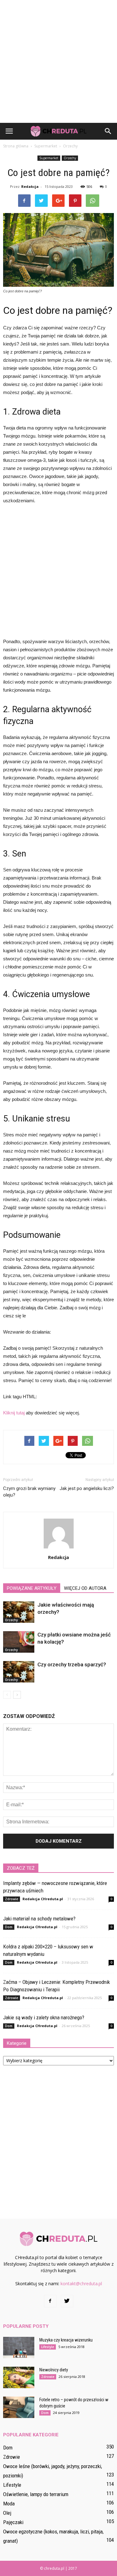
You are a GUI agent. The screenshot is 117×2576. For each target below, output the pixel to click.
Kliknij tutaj (14, 1413)
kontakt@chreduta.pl (81, 2284)
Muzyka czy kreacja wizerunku (66, 2340)
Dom (9, 1927)
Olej (7, 2513)
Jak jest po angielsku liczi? (87, 1488)
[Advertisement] (58, 61)
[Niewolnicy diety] (19, 2377)
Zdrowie (12, 1899)
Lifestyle (48, 2347)
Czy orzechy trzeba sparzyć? (72, 1664)
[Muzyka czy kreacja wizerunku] (19, 2348)
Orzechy (70, 158)
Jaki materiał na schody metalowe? (39, 1919)
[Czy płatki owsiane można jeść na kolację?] (19, 1642)
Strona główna (16, 146)
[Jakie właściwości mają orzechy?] (19, 1612)
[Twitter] (67, 2301)
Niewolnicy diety (54, 2370)
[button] (108, 131)
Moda (9, 2504)
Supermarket (49, 158)
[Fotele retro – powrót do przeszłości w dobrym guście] (19, 2407)
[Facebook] (50, 2301)
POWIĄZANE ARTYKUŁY (32, 1588)
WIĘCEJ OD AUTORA (85, 1588)
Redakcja (30, 186)
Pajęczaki (13, 2522)
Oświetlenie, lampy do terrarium (36, 2494)
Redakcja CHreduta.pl (43, 1899)
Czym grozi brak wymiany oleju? (29, 1492)
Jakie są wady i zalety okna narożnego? (44, 2017)
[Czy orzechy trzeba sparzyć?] (19, 1672)
